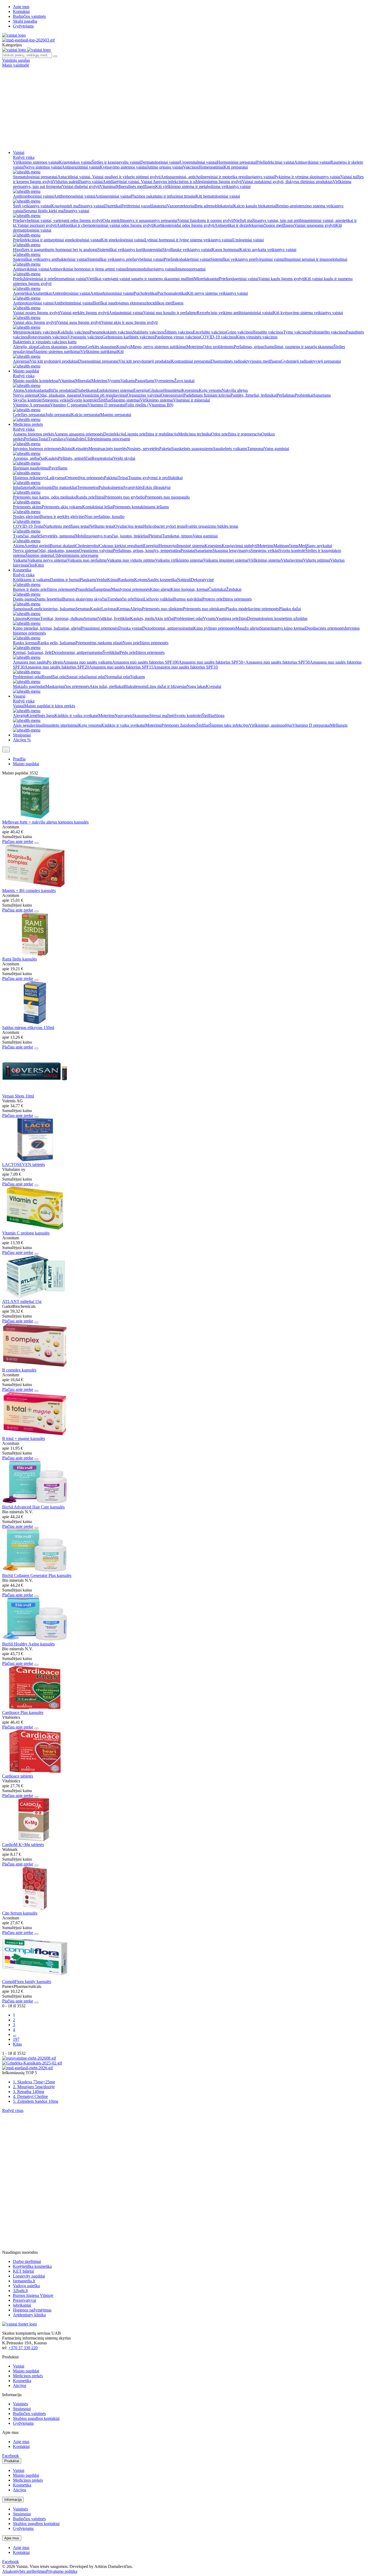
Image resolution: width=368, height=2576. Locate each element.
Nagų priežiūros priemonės (145, 643)
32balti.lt (20, 2291)
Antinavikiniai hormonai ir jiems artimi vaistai (88, 269)
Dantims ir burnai (65, 580)
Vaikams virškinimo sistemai (179, 560)
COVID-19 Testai (28, 526)
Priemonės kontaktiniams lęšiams (141, 507)
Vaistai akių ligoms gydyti (35, 322)
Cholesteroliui (87, 546)
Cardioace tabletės (18, 1776)
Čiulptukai (217, 589)
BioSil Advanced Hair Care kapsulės (33, 1507)
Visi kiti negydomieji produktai (145, 361)
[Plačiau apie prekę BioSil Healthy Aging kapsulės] (35, 1639)
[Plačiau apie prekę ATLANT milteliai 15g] (35, 1297)
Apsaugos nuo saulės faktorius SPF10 (185, 667)
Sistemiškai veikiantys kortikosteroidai (130, 250)
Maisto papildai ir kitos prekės (50, 706)
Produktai (12, 2461)
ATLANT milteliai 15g (22, 1301)
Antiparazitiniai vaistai (81, 167)
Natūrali (184, 580)
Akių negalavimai (28, 725)
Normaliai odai (118, 677)
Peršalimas (286, 395)
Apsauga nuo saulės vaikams (88, 662)
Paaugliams (145, 381)
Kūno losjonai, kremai (189, 589)
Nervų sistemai (26, 395)
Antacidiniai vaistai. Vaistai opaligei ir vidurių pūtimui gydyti (109, 177)
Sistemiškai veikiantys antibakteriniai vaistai (50, 259)
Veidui (102, 580)
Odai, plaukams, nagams (59, 395)
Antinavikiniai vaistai (312, 162)
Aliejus (136, 609)
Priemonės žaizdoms (179, 725)
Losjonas (109, 609)
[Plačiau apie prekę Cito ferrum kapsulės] (35, 1908)
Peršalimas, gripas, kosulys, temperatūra (147, 550)
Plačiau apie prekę (18, 841)
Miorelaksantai (206, 279)
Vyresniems (164, 381)
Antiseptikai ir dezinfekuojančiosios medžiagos (254, 225)
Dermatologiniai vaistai (160, 162)
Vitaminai (108, 186)
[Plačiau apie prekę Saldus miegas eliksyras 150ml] (35, 1023)
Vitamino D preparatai (106, 405)
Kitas (17, 2044)
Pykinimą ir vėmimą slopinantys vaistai (307, 177)
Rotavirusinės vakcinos (48, 337)
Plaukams (88, 580)
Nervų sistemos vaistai (43, 167)
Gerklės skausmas (101, 347)
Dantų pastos (24, 599)
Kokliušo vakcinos (74, 332)
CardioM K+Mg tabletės (23, 1845)
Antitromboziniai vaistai (33, 196)
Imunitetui (173, 390)
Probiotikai (304, 395)
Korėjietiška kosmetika (32, 2266)
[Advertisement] (184, 108)
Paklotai (111, 478)
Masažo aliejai (248, 628)
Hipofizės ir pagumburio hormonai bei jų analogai (55, 250)
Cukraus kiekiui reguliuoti (121, 546)
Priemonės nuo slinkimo (162, 609)
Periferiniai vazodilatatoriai (144, 206)
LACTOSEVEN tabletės (24, 1164)
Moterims (195, 347)
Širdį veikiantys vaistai (32, 206)
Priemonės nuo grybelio (124, 497)
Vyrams (114, 381)
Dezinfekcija (114, 434)
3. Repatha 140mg (29, 2092)
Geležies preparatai (29, 415)
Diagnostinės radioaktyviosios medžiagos (246, 361)
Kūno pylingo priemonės (214, 628)
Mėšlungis (339, 725)
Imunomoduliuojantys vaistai (151, 269)
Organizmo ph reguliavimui (103, 395)
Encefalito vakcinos (210, 332)
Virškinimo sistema (265, 560)
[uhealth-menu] (27, 172)
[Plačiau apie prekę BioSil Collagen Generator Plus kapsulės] (35, 1571)
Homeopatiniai (211, 167)
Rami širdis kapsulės (20, 959)
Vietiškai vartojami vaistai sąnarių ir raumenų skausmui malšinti (140, 279)
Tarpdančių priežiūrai (126, 599)
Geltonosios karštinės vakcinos (129, 337)
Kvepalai (213, 686)
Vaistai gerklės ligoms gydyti (84, 313)
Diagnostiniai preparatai (98, 361)
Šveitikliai (111, 652)
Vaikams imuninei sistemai (226, 560)
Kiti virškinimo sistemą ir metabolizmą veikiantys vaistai (203, 186)
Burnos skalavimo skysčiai (85, 599)
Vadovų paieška (26, 2286)
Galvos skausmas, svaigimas (62, 347)
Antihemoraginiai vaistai (74, 196)
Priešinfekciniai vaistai (275, 162)
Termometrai (88, 487)
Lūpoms (20, 618)
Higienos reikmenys (30, 478)
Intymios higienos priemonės (37, 449)
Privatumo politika (62, 2571)
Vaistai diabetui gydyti (81, 186)
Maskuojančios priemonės (67, 686)
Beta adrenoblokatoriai (214, 206)
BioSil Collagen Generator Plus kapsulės (37, 1575)
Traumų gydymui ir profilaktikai (155, 478)
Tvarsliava (57, 439)
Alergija (20, 716)
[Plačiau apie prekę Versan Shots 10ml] (35, 1091)
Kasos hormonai (226, 250)
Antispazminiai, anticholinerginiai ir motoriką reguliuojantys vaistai (217, 177)
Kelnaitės (80, 449)
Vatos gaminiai (277, 449)
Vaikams (128, 381)
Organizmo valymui (144, 395)
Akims (19, 390)
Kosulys (123, 347)
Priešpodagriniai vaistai (239, 279)
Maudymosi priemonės (130, 589)
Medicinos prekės (28, 424)
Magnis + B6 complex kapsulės (29, 891)
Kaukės (51, 458)
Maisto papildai (26, 371)
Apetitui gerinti (37, 546)
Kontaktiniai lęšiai (98, 507)
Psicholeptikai (145, 293)
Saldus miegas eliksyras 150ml (28, 1028)
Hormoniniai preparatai (237, 162)
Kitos (39, 565)
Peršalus (31, 439)
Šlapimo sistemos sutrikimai (57, 351)
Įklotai (67, 449)
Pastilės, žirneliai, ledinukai (254, 395)
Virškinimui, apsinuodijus (271, 725)
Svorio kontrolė (292, 550)
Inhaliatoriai (23, 487)
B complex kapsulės (19, 1370)
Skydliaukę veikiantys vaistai (187, 250)
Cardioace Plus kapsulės (23, 1712)
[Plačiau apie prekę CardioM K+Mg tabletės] (35, 1840)
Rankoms (126, 580)
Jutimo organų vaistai (165, 167)
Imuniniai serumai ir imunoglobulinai (316, 259)
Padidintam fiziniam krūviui (207, 395)
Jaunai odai (96, 677)
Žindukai (234, 589)
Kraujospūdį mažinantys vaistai (78, 206)
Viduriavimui (292, 560)
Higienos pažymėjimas (32, 2310)
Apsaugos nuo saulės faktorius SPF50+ (212, 662)
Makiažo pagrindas (29, 686)
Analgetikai (42, 293)
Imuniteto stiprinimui (61, 725)
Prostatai (188, 550)
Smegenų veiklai (57, 400)
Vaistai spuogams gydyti (315, 225)
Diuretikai (113, 206)
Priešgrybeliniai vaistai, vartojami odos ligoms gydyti (58, 220)
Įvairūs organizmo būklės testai (212, 526)
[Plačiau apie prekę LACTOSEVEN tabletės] (35, 1160)
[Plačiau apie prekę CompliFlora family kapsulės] (35, 1977)
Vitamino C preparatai (69, 405)
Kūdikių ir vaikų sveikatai (76, 716)
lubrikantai (22, 2305)
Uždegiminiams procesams (107, 439)
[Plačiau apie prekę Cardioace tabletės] (35, 1771)
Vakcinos (191, 167)
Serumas (83, 609)
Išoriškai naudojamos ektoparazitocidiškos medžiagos (138, 303)
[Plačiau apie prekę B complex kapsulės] (35, 1365)
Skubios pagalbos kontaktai (36, 2418)
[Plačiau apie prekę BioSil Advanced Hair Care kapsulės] (35, 1502)
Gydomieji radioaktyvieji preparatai (311, 361)
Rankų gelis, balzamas (56, 643)
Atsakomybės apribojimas (24, 2571)
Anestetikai (22, 293)
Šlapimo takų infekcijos (229, 725)
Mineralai (83, 381)
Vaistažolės (75, 439)
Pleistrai (155, 536)
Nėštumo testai (102, 526)
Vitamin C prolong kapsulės (26, 1233)
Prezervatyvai (25, 2300)
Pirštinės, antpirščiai (75, 458)
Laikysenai (56, 478)
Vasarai (19, 696)
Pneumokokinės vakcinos (111, 332)
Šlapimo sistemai (126, 400)
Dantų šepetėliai (49, 599)
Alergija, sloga (25, 347)
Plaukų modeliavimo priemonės (252, 609)
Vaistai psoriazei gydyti (37, 225)
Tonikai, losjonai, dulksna (62, 618)
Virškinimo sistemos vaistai (36, 162)
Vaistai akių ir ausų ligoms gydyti (129, 322)
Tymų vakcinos (296, 332)
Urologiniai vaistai (248, 240)
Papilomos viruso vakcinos (177, 337)
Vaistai (19, 152)
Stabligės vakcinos (149, 332)
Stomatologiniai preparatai (35, 177)
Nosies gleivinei (27, 517)
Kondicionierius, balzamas (53, 609)
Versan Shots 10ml (18, 1096)
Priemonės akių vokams (62, 507)
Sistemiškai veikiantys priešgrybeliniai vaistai (126, 259)
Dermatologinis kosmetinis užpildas (277, 618)
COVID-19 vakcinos (218, 337)
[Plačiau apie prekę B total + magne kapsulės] (35, 1434)
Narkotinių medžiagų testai (66, 526)
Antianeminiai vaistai (113, 196)
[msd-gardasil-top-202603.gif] (28, 40)
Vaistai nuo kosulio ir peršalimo (170, 313)
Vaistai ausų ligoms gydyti (79, 322)
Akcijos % (22, 740)
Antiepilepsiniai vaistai (71, 293)
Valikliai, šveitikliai (114, 618)
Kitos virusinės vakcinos (257, 337)
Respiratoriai (102, 458)
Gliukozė (157, 390)
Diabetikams (86, 390)
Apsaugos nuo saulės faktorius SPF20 (57, 667)
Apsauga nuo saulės (30, 662)
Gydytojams (23, 26)
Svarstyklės (133, 487)
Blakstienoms (136, 686)
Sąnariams (322, 395)
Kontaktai (21, 11)
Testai (43, 439)
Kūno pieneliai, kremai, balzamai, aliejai (47, 628)
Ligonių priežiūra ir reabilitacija (151, 434)
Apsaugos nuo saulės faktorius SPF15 (121, 667)
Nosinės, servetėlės (143, 449)
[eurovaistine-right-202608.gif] (29, 2058)
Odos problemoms (218, 347)
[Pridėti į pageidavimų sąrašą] (36, 843)
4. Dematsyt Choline (30, 2096)
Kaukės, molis (142, 618)
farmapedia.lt (24, 2281)
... (6, 750)
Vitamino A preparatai (32, 405)
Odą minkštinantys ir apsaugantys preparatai (140, 220)
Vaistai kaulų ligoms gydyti (281, 279)
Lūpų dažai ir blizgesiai (167, 686)
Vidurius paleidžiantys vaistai (78, 182)
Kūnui (113, 580)
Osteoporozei (172, 395)
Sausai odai (76, 677)
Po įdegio (55, 662)
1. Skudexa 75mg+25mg (34, 2082)
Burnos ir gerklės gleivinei (63, 517)
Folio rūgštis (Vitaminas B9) (149, 405)
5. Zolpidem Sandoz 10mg (36, 2101)
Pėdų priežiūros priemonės (142, 652)
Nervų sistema (25, 550)
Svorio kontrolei (85, 400)
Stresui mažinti (162, 716)
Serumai (91, 618)
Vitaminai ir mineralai (192, 400)
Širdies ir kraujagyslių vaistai (116, 162)
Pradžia (19, 759)
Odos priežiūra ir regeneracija (236, 434)
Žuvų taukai (184, 381)
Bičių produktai (62, 390)
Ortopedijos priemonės (85, 478)
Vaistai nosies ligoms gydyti (37, 313)
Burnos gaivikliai (188, 599)
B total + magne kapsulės (24, 1438)
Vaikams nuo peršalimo (87, 560)
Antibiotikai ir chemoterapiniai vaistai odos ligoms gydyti (105, 225)
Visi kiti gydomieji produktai (54, 361)
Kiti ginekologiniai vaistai (123, 240)
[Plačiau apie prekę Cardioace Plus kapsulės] (35, 1708)
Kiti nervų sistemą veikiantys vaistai (217, 293)
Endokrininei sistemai (115, 390)
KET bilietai (23, 2271)
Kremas (123, 609)
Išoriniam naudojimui (31, 468)
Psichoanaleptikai (172, 293)
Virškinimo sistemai (157, 400)
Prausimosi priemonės (100, 628)
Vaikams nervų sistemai (47, 560)
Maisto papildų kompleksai (36, 381)
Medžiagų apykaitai (315, 546)
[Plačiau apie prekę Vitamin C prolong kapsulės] (35, 1228)
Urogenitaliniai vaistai (198, 162)
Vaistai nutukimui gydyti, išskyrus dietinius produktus (287, 182)
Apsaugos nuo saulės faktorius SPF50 (278, 662)
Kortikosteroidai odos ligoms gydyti (184, 225)
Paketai (165, 449)
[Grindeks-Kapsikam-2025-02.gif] (32, 2063)
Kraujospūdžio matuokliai (55, 487)
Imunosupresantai (191, 269)
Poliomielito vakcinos (328, 332)
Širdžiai (105, 400)
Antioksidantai (37, 390)
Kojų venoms (210, 390)
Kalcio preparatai (86, 415)
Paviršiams (58, 468)
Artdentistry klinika (29, 2315)
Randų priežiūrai (90, 497)
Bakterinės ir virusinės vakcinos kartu (45, 342)
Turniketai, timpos (177, 536)
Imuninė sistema (191, 546)
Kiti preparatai (236, 167)
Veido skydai (124, 458)
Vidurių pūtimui (317, 560)
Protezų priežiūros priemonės (227, 599)
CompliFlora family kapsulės (27, 1982)
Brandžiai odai (54, 677)
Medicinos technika (195, 434)
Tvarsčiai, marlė (27, 536)
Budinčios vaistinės (29, 16)
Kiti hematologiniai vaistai (218, 196)
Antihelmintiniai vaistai (73, 303)
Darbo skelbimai (27, 2261)
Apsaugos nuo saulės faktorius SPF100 (145, 662)
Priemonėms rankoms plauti (99, 643)
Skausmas (141, 716)
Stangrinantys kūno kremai (282, 628)
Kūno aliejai (160, 589)
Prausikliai (85, 589)
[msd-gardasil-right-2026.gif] (27, 2068)
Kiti (120, 351)
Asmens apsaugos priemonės (79, 434)
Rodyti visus (13, 2110)
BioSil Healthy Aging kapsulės (28, 1644)
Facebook (11, 2456)
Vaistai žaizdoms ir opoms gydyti (206, 220)
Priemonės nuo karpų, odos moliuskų (44, 497)
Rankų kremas (25, 643)
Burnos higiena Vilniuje (33, 2295)
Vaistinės (20, 2404)
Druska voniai (130, 628)
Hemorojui (168, 546)
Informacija (13, 2500)
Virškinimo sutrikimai (99, 351)
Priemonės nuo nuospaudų (167, 497)
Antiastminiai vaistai (126, 313)
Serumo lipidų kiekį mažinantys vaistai (56, 211)
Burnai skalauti (63, 546)
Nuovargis (123, 716)
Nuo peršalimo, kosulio (105, 517)
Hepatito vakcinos (268, 332)
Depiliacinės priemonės (325, 628)
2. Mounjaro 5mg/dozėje (34, 2087)
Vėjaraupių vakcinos (85, 337)
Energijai (141, 390)
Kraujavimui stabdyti (239, 546)
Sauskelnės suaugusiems (192, 449)
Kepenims (190, 390)
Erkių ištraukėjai (157, 487)
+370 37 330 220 (23, 2348)
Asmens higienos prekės (34, 434)
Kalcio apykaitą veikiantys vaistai (268, 250)
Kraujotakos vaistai (75, 162)
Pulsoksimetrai (111, 487)
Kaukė (96, 609)
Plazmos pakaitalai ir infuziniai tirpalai (163, 196)
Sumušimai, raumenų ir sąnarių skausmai (299, 347)
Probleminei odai (188, 618)
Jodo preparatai (58, 415)
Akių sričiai (164, 618)
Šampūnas (102, 589)
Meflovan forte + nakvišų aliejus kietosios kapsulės (45, 822)
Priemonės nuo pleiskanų (204, 609)
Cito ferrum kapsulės (20, 1913)
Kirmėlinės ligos (41, 716)
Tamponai (256, 449)
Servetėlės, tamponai (58, 536)
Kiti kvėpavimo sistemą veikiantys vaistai (308, 313)
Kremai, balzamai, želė (32, 652)
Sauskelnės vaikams (230, 449)
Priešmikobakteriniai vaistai (187, 259)
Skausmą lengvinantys (232, 550)
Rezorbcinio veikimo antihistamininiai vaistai (235, 313)
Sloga (220, 716)
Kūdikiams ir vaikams (32, 580)
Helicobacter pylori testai (164, 526)
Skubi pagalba (25, 21)
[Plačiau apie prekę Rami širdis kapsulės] (35, 954)
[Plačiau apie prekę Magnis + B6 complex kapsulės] (35, 886)
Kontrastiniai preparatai (191, 361)
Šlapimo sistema (39, 555)
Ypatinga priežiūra (231, 618)
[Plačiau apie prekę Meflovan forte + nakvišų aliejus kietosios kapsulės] (35, 817)
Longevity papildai (29, 2276)
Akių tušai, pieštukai (107, 686)
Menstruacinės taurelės (108, 449)
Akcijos (20, 2385)
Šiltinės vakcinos (179, 332)
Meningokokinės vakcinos (35, 332)
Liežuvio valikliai (158, 599)
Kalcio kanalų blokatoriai (255, 206)
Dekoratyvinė (202, 580)
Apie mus (21, 7)
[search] (55, 56)
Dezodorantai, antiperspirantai (168, 628)
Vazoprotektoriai (181, 206)
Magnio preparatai (116, 415)
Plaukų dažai (290, 609)
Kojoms (141, 580)
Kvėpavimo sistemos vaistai (123, 167)
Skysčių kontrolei (28, 400)
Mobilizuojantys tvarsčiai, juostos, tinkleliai (112, 536)
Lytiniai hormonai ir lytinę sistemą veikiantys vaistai (189, 240)
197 (16, 2039)
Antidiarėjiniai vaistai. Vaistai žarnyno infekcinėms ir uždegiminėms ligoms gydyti (172, 182)
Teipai (123, 478)
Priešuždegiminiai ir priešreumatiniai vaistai (50, 279)
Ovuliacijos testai (129, 526)
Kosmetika (22, 570)
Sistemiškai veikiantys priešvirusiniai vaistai (247, 259)
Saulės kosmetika (162, 580)
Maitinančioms (286, 546)
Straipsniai (22, 735)
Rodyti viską (24, 157)
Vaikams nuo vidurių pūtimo (131, 560)
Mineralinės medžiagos (136, 186)
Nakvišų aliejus (235, 390)
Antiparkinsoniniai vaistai (112, 293)
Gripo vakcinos (239, 332)
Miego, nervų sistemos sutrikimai (158, 347)
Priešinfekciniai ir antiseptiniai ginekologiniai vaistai (57, 240)
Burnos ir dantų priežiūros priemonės (44, 589)
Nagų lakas (196, 686)
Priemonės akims (27, 507)
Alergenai (21, 361)
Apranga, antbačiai (29, 458)
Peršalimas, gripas (249, 347)
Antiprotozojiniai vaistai (33, 303)
